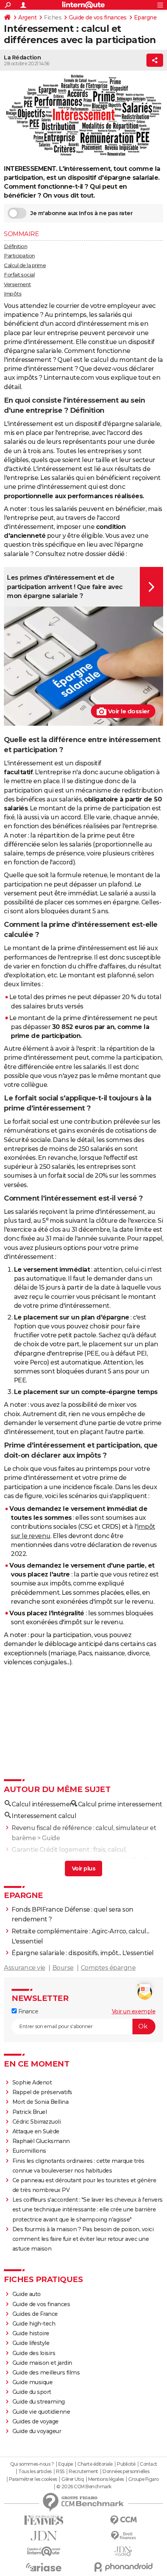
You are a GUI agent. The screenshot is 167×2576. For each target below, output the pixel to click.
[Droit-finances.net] (123, 2536)
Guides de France (35, 2314)
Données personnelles (126, 2472)
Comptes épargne (108, 1968)
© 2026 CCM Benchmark (84, 2487)
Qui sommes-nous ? (32, 2464)
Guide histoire (31, 2333)
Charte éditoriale (95, 2464)
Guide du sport (32, 2392)
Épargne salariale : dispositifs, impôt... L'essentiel (83, 1953)
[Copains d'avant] (44, 2551)
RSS (60, 2472)
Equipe (66, 2464)
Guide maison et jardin (42, 2363)
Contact (149, 2464)
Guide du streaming (39, 2402)
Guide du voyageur (37, 2431)
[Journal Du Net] (44, 2536)
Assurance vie (25, 1968)
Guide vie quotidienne (41, 2412)
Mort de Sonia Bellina (41, 2102)
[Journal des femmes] (44, 2520)
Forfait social (19, 275)
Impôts (13, 294)
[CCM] (123, 2520)
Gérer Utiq (72, 2479)
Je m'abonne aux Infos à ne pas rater (81, 213)
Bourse (63, 1968)
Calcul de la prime (25, 265)
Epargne (145, 17)
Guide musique (33, 2382)
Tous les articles (35, 2472)
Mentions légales (106, 2479)
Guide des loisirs (34, 2353)
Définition (16, 246)
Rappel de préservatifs (42, 2092)
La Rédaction (22, 57)
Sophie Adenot (32, 2082)
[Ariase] (44, 2567)
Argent (27, 17)
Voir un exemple (134, 2011)
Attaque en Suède (36, 2131)
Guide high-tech (34, 2324)
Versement (17, 284)
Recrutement (83, 2472)
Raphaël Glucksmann (41, 2141)
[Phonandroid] (123, 2567)
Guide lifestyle (31, 2343)
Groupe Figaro (144, 2479)
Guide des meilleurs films (46, 2373)
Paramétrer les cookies (33, 2479)
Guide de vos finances (98, 17)
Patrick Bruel (30, 2112)
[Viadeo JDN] (123, 2551)
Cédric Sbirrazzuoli (37, 2122)
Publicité (126, 2464)
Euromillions (29, 2151)
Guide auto (27, 2294)
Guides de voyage (36, 2421)
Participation (19, 256)
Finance (27, 2011)
